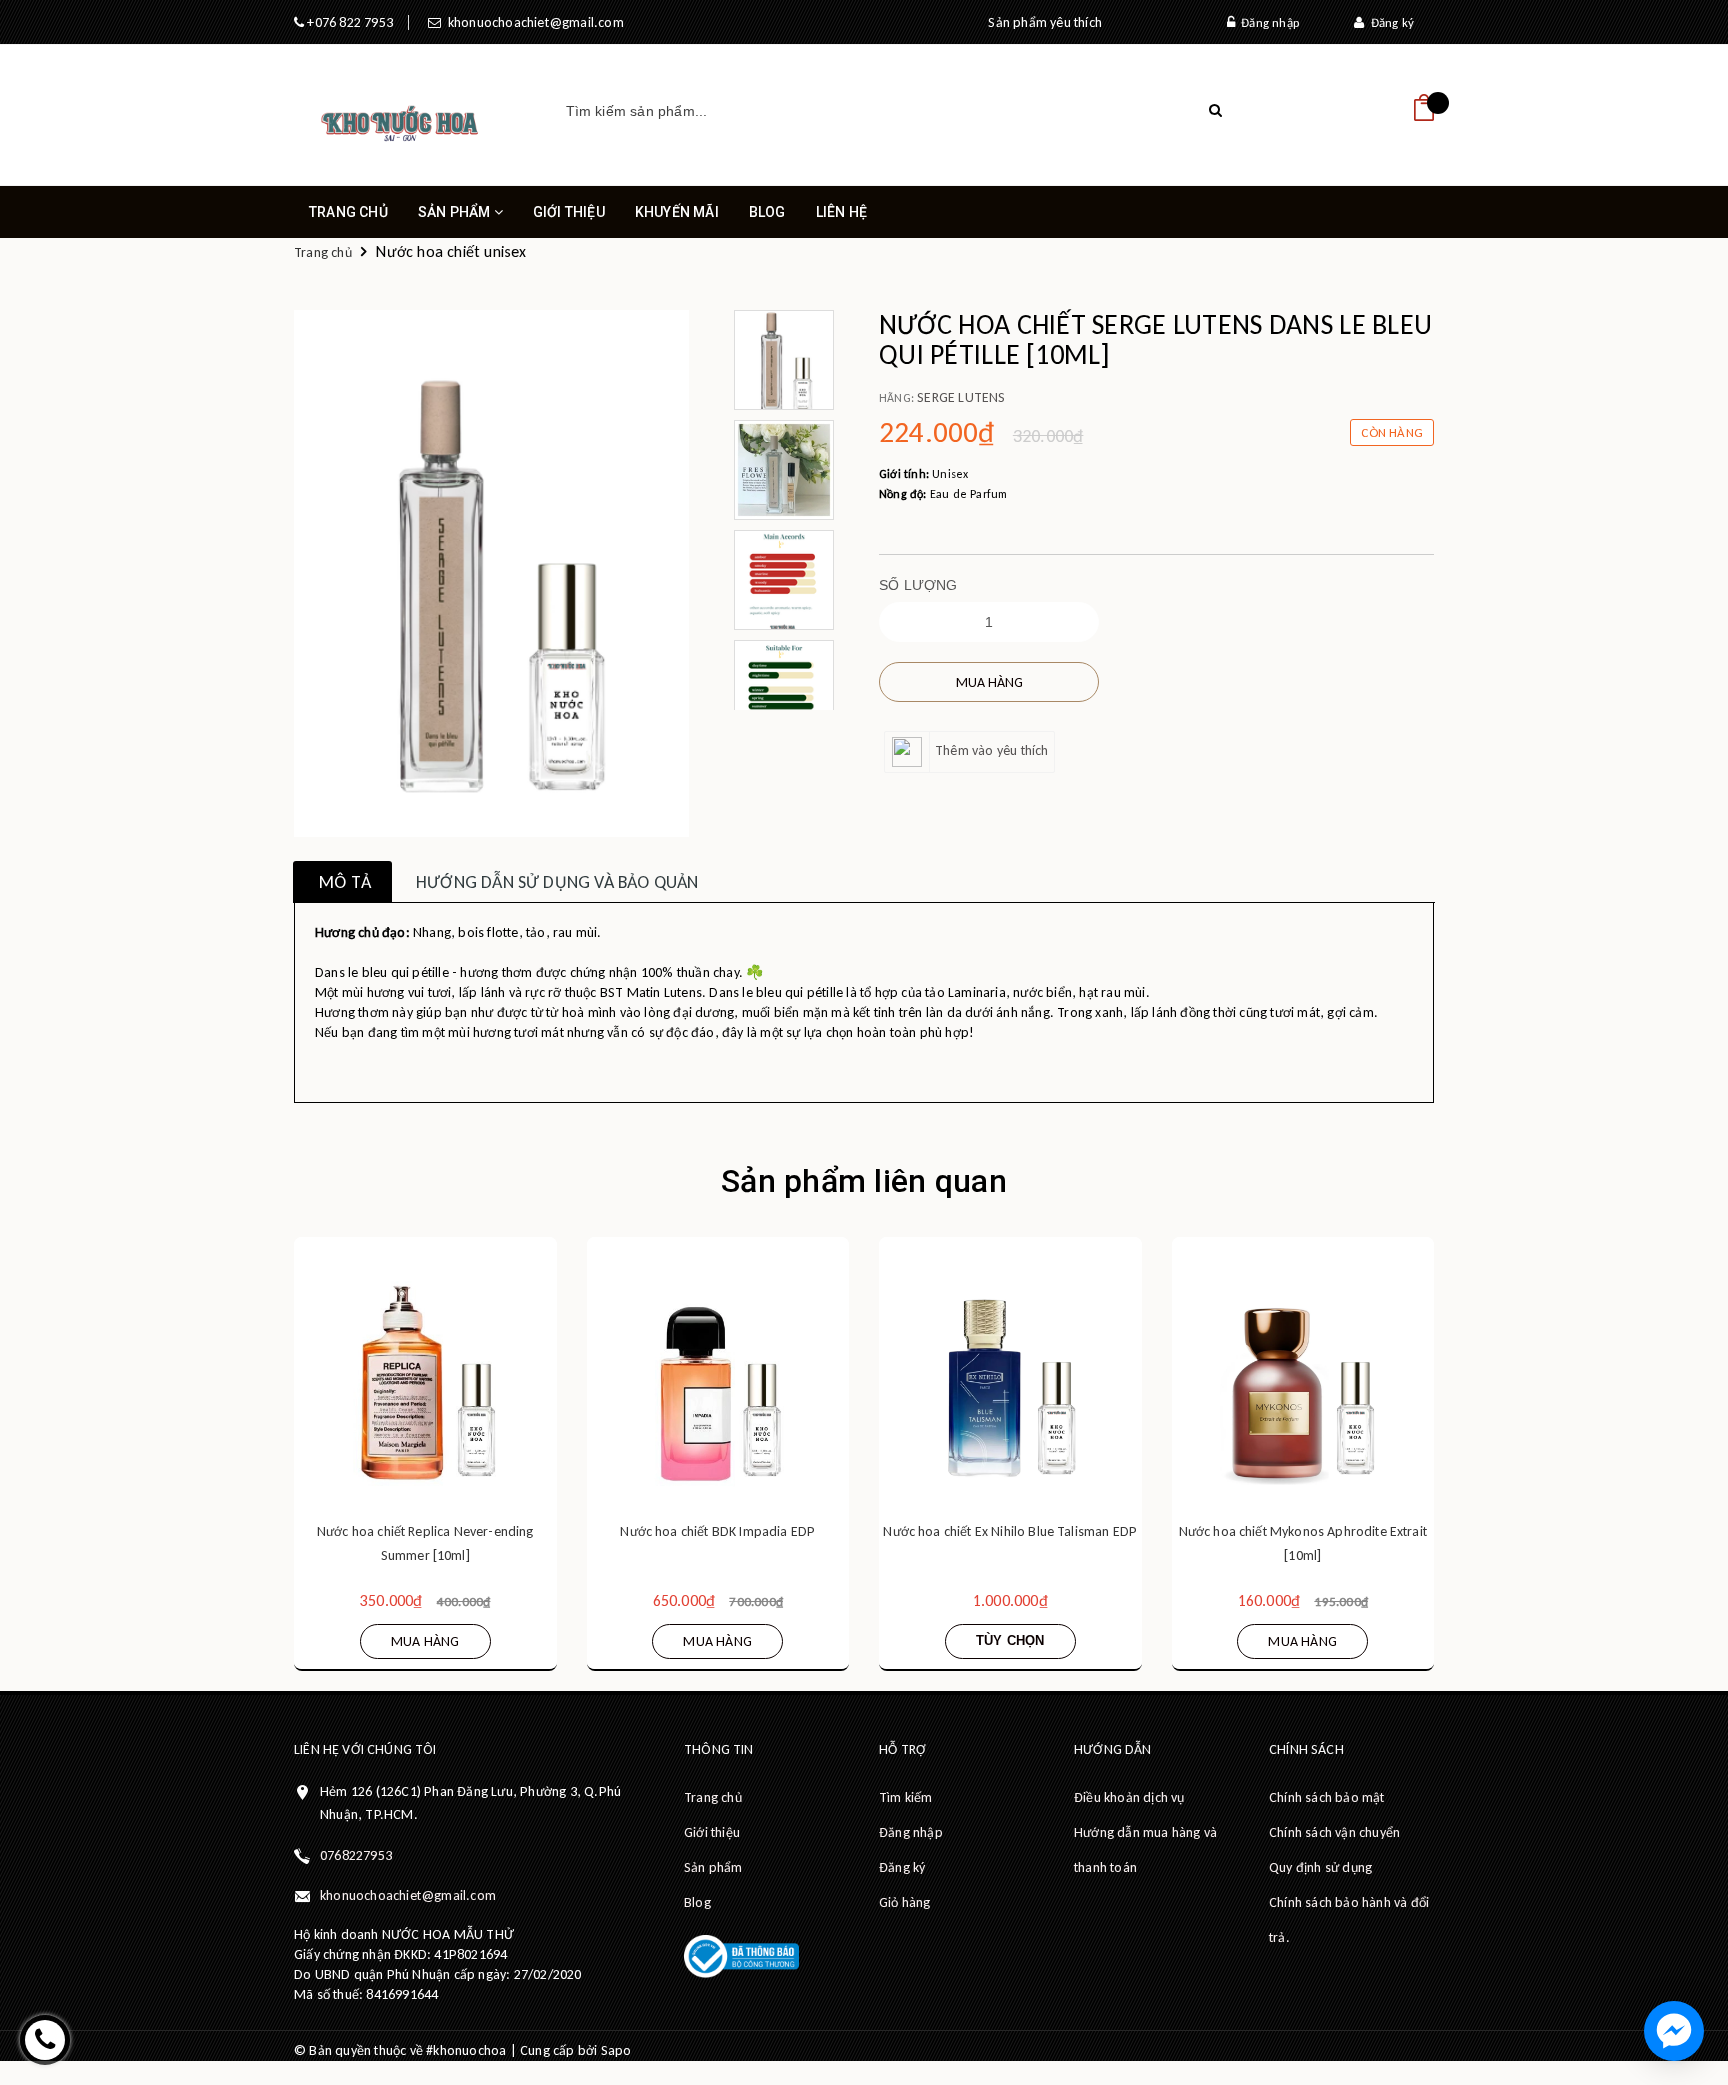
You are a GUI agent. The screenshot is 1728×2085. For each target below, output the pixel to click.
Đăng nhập (1267, 22)
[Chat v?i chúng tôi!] (1674, 2031)
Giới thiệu (569, 212)
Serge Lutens (961, 397)
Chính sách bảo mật (1327, 1797)
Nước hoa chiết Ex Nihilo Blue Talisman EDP (1010, 1531)
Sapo (616, 2050)
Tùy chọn (1010, 1640)
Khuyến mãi (677, 212)
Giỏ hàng (905, 1902)
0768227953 (356, 1855)
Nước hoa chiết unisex (451, 251)
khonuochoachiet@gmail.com (532, 22)
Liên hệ (841, 212)
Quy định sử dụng (1320, 1867)
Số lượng (918, 585)
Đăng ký (1389, 22)
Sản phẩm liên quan (864, 1181)
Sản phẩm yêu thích (1045, 22)
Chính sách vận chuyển (1334, 1832)
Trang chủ (348, 212)
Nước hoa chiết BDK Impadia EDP (717, 1531)
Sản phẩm (456, 212)
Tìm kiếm (906, 1797)
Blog (767, 212)
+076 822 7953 (348, 22)
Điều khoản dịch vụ (1129, 1797)
